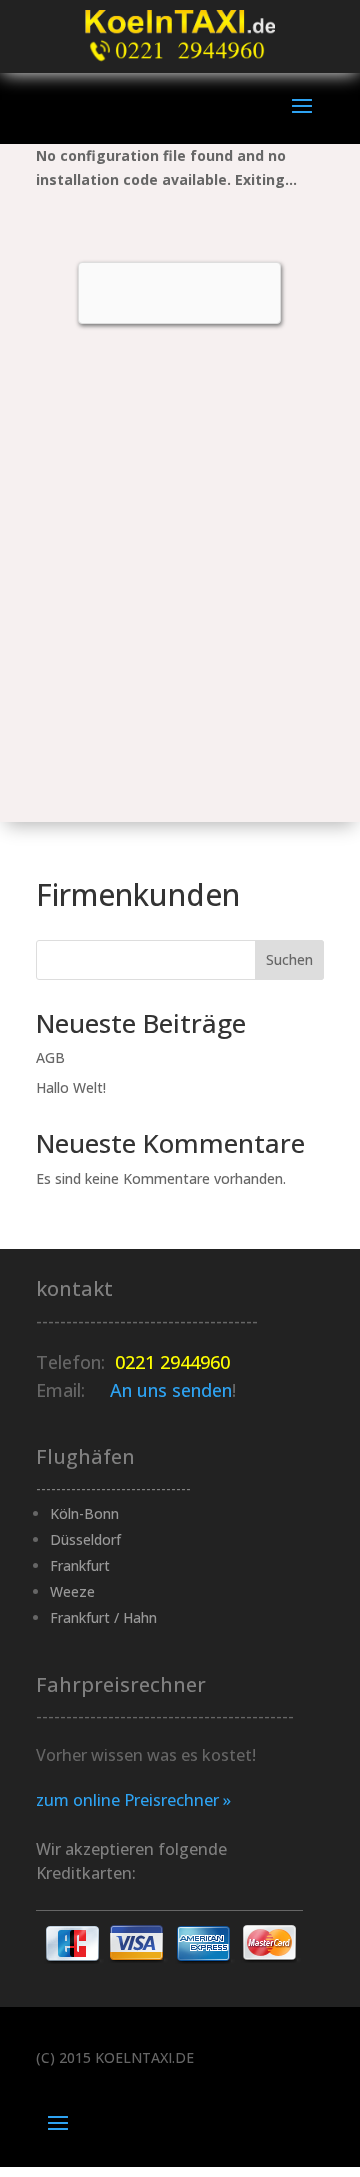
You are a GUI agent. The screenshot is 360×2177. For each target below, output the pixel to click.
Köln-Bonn (84, 1513)
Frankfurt (80, 1565)
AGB (50, 1057)
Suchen (289, 959)
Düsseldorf (85, 1539)
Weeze (72, 1591)
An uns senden (171, 1390)
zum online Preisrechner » (133, 1800)
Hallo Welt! (71, 1087)
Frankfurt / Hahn (103, 1617)
